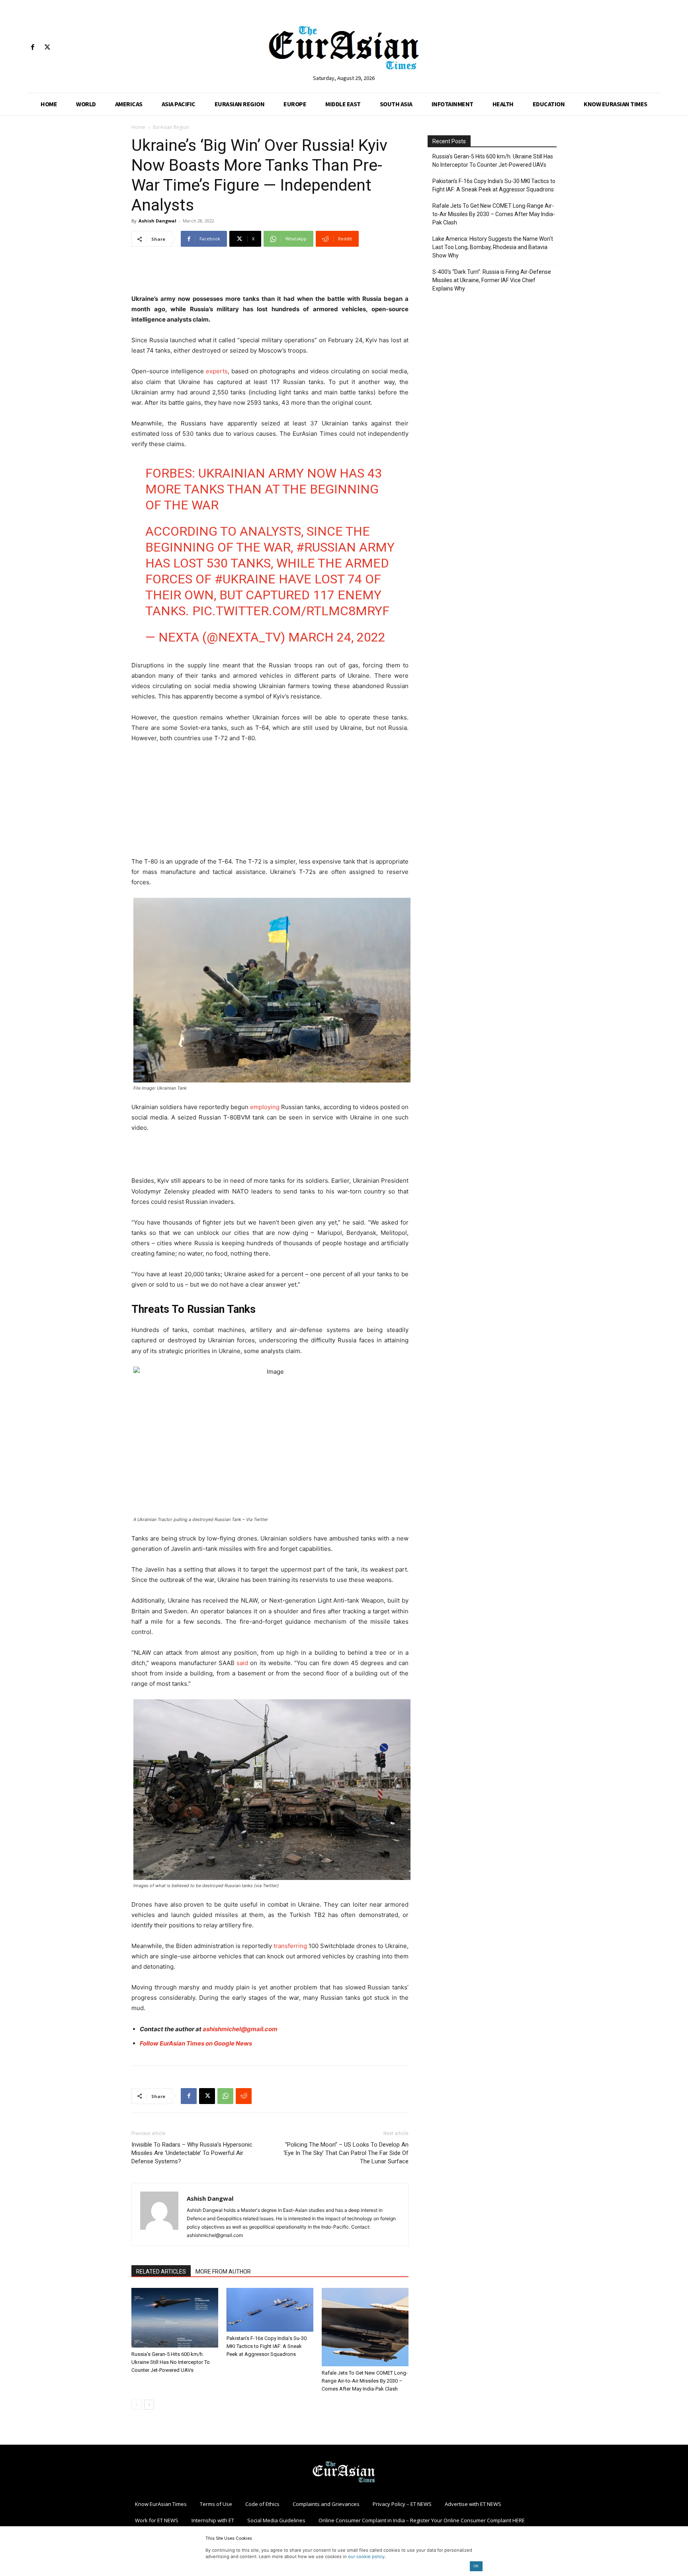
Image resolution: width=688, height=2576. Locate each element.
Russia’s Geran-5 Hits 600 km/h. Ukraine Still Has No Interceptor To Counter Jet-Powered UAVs (171, 2362)
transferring (289, 1946)
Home (138, 127)
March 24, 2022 (337, 637)
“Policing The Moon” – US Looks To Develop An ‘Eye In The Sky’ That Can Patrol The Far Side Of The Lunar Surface (346, 2153)
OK (476, 2566)
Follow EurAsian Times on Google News (196, 2043)
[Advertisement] (270, 273)
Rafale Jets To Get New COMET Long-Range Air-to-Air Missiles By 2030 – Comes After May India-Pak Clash (365, 2381)
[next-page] (149, 2405)
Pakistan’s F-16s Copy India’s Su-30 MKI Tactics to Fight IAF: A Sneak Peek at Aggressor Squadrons (267, 2346)
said (242, 1663)
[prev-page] (136, 2405)
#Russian (326, 547)
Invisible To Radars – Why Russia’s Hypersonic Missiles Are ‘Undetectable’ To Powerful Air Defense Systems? (192, 2153)
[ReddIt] (244, 2096)
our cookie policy (366, 2556)
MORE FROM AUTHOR (223, 2272)
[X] (47, 48)
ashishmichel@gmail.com (240, 2029)
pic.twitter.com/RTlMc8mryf (291, 611)
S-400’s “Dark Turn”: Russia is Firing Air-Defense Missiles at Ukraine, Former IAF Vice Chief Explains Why (492, 280)
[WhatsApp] (225, 2096)
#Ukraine (245, 579)
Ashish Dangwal (157, 221)
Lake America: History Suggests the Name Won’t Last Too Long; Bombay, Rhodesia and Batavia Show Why (493, 247)
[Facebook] (32, 48)
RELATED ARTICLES (161, 2272)
